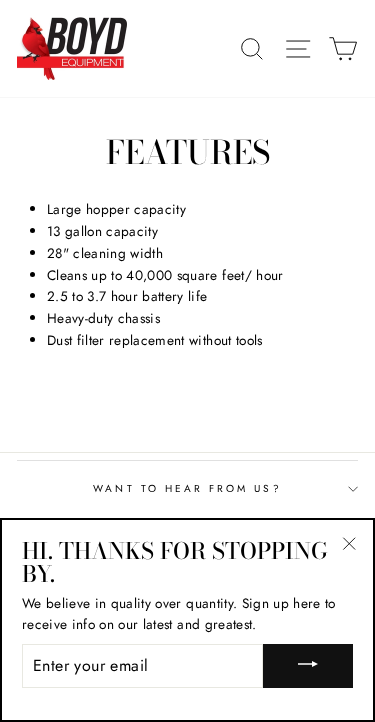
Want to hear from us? (187, 488)
